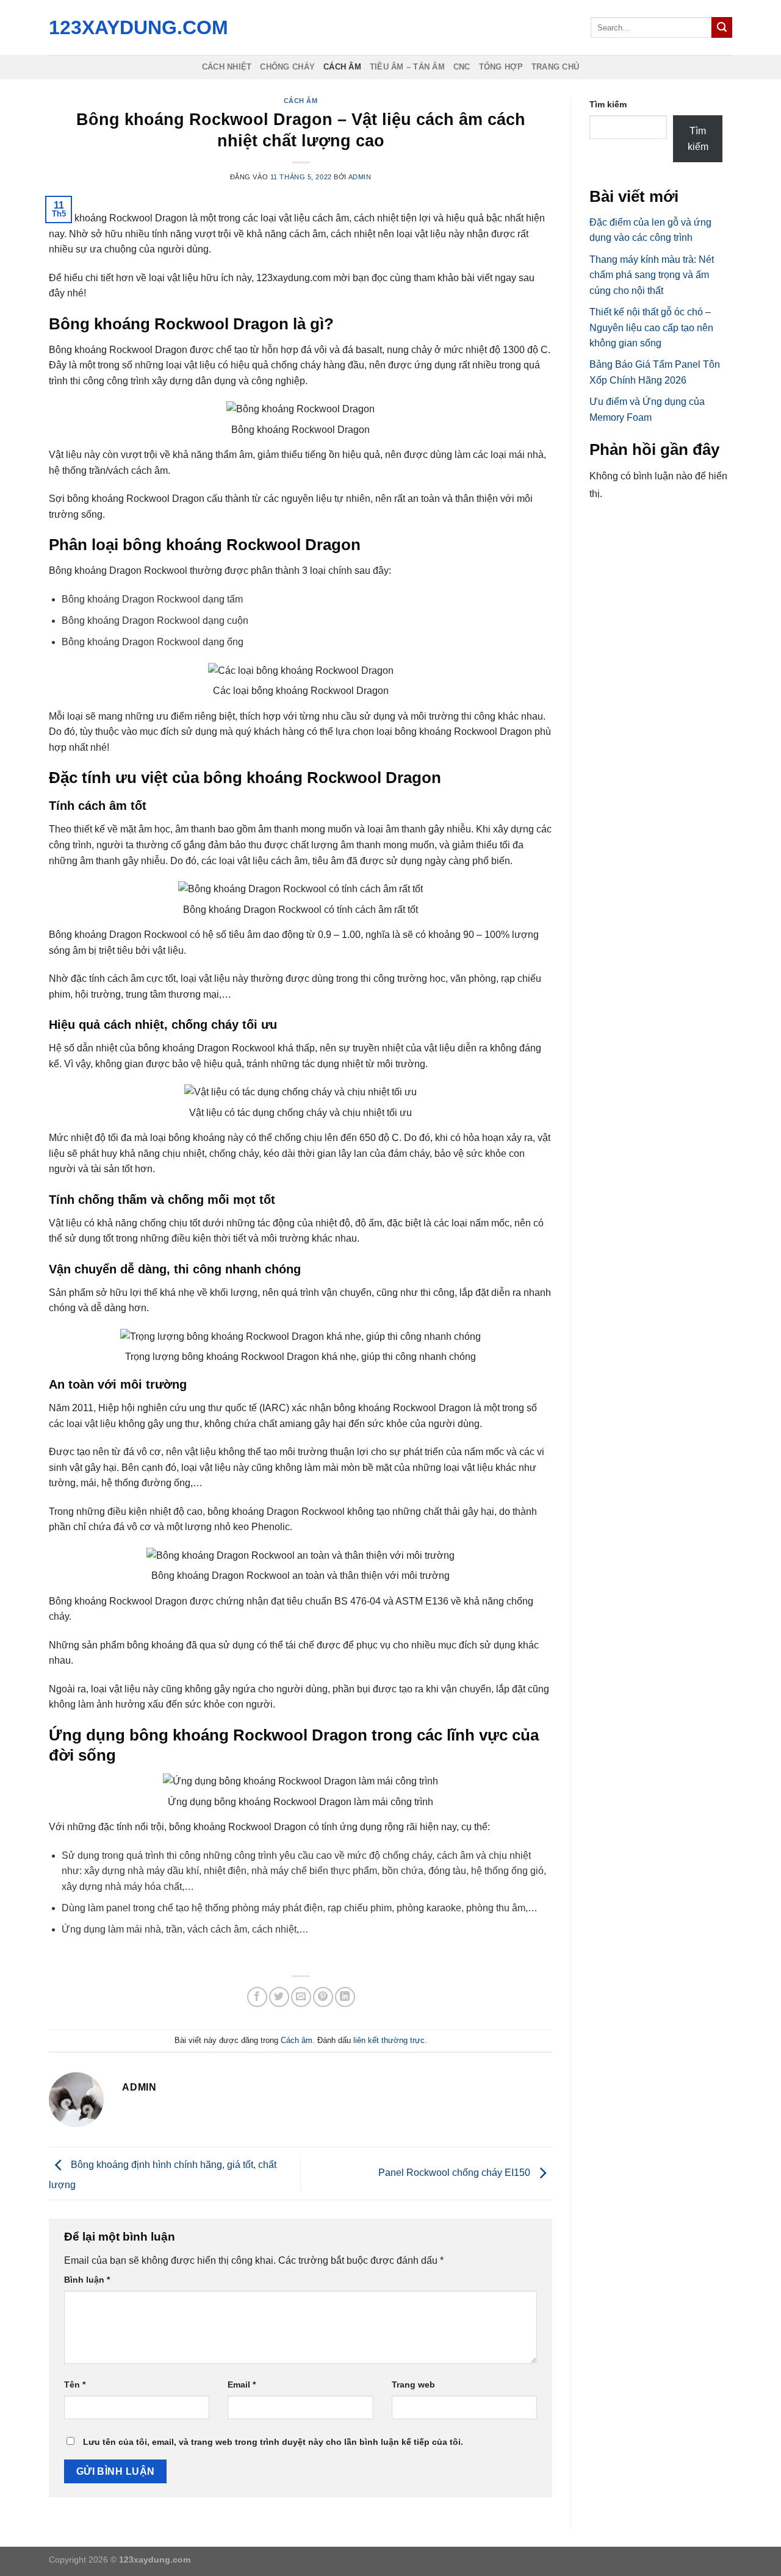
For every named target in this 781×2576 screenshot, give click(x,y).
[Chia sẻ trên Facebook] (257, 1997)
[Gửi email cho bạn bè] (301, 1997)
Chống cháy (287, 67)
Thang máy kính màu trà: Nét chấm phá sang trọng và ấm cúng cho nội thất (652, 275)
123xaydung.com (135, 27)
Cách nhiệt (227, 67)
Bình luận (87, 2280)
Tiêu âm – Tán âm (407, 67)
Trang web (413, 2385)
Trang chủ (555, 67)
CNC (462, 67)
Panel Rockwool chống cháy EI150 (455, 2173)
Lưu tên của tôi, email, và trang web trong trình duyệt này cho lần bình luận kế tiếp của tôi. (273, 2442)
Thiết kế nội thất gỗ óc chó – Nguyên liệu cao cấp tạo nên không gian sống (651, 327)
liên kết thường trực (389, 2040)
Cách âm (342, 67)
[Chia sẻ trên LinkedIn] (345, 1997)
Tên (75, 2385)
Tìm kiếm (608, 104)
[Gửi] (722, 27)
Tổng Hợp (501, 67)
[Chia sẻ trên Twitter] (279, 1997)
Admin (360, 177)
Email (242, 2385)
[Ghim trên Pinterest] (323, 1997)
